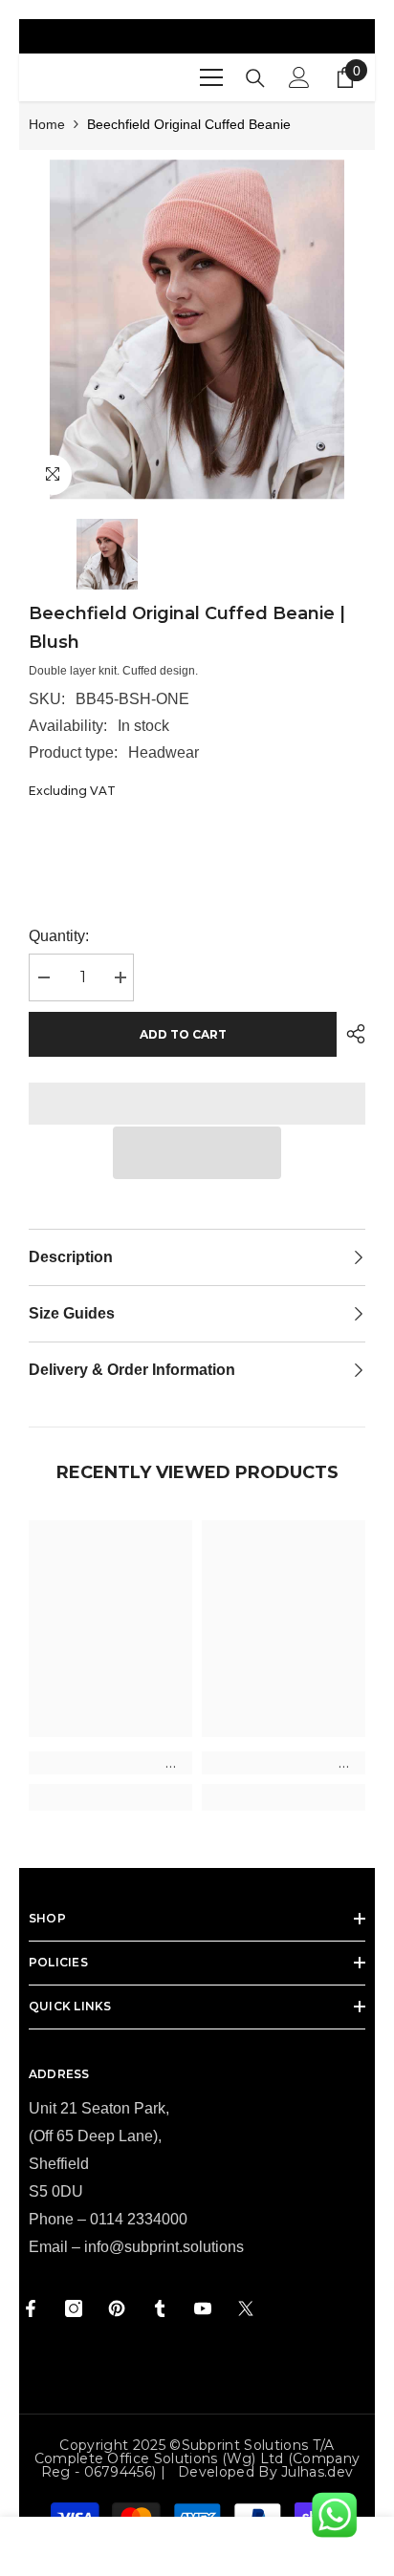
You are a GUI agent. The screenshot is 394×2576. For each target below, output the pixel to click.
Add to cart (183, 1034)
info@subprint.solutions (164, 2247)
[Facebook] (31, 2308)
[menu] (211, 77)
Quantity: (59, 936)
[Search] (255, 78)
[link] (110, 1763)
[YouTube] (203, 2308)
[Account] (299, 77)
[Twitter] (246, 2308)
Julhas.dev (317, 2472)
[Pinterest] (117, 2308)
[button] (197, 1153)
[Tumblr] (160, 2308)
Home (47, 124)
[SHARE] (351, 1034)
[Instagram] (74, 2308)
